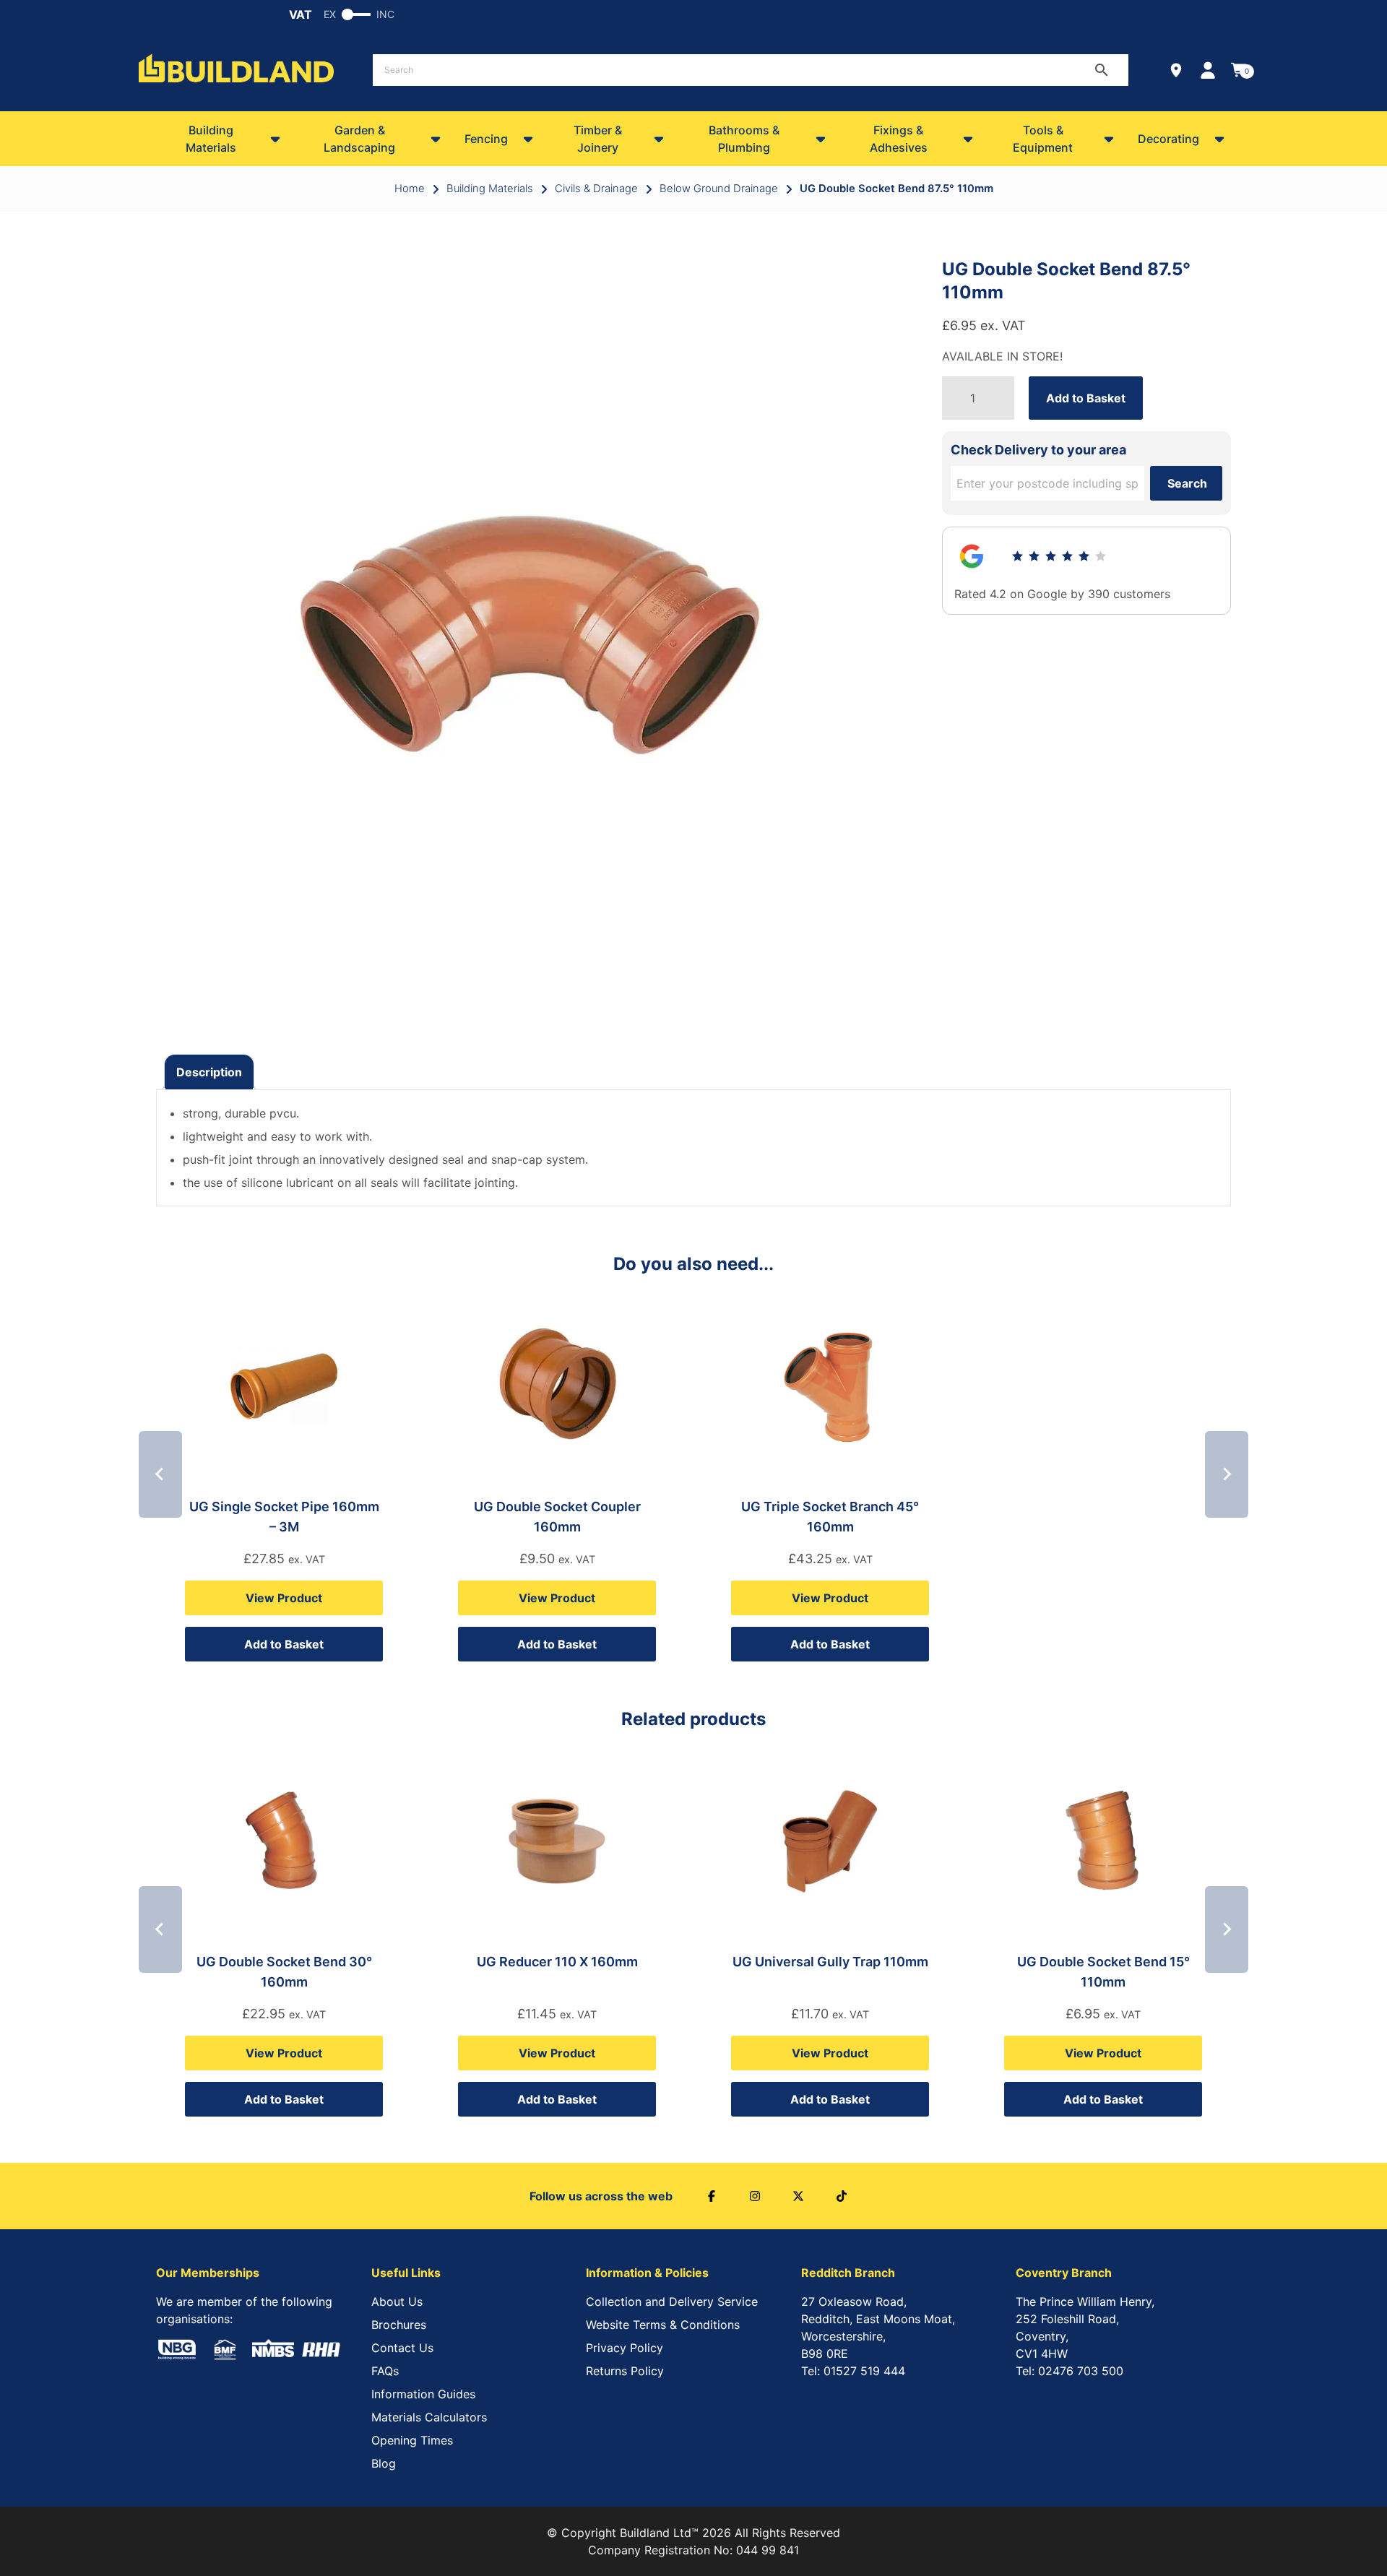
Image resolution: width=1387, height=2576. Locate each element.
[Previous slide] (160, 1474)
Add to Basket (1086, 398)
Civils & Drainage (596, 189)
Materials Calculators (429, 2417)
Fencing (486, 139)
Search (1187, 483)
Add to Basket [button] (284, 1644)
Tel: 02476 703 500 (1070, 2371)
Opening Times (412, 2440)
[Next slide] (1227, 1474)
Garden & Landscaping (359, 139)
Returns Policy (625, 2371)
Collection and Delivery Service (672, 2301)
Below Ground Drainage (719, 189)
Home (410, 189)
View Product (284, 1598)
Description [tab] (209, 1072)
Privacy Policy (625, 2348)
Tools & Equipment (1043, 139)
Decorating (1168, 139)
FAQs (385, 2371)
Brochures (399, 2325)
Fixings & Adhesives (899, 139)
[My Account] (1208, 70)
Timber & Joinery (598, 139)
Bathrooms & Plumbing (744, 139)
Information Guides (423, 2394)
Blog (384, 2463)
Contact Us (402, 2348)
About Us (397, 2301)
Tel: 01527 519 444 (853, 2371)
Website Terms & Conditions (663, 2325)
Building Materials (211, 139)
